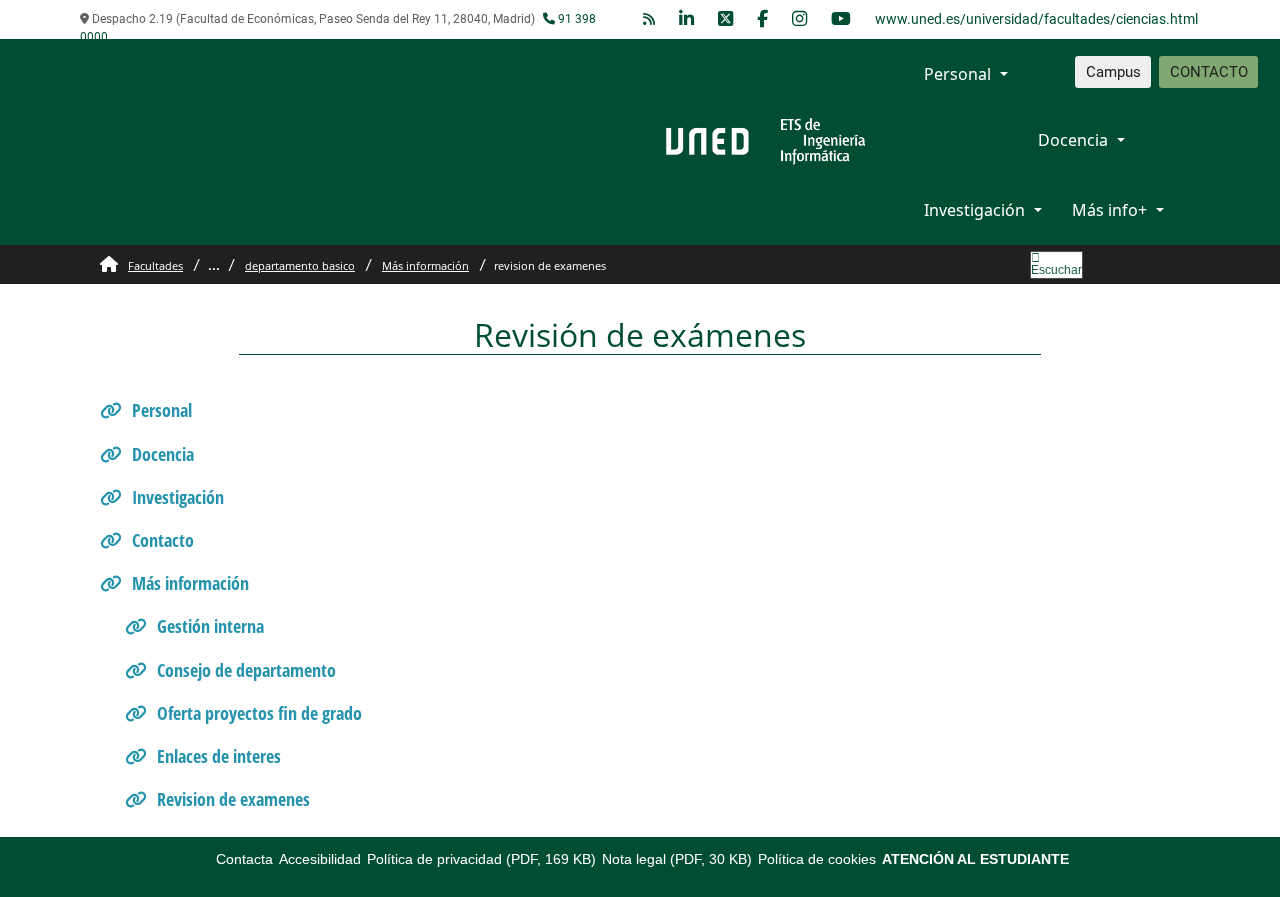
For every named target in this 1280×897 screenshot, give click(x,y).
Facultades (155, 265)
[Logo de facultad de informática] (765, 140)
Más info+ (1109, 210)
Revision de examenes (233, 799)
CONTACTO (1209, 72)
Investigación (974, 210)
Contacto (163, 540)
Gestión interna (210, 626)
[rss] (649, 19)
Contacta (244, 859)
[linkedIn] (686, 19)
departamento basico (300, 265)
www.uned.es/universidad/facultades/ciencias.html (1036, 19)
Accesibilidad (320, 859)
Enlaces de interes (219, 756)
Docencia (1073, 140)
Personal (957, 74)
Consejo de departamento (246, 670)
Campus (1113, 72)
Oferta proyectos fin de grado (259, 713)
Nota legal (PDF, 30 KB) (677, 859)
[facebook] (762, 19)
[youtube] (841, 19)
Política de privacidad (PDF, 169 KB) (481, 859)
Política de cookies (817, 859)
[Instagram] (799, 19)
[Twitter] (725, 19)
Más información (425, 265)
